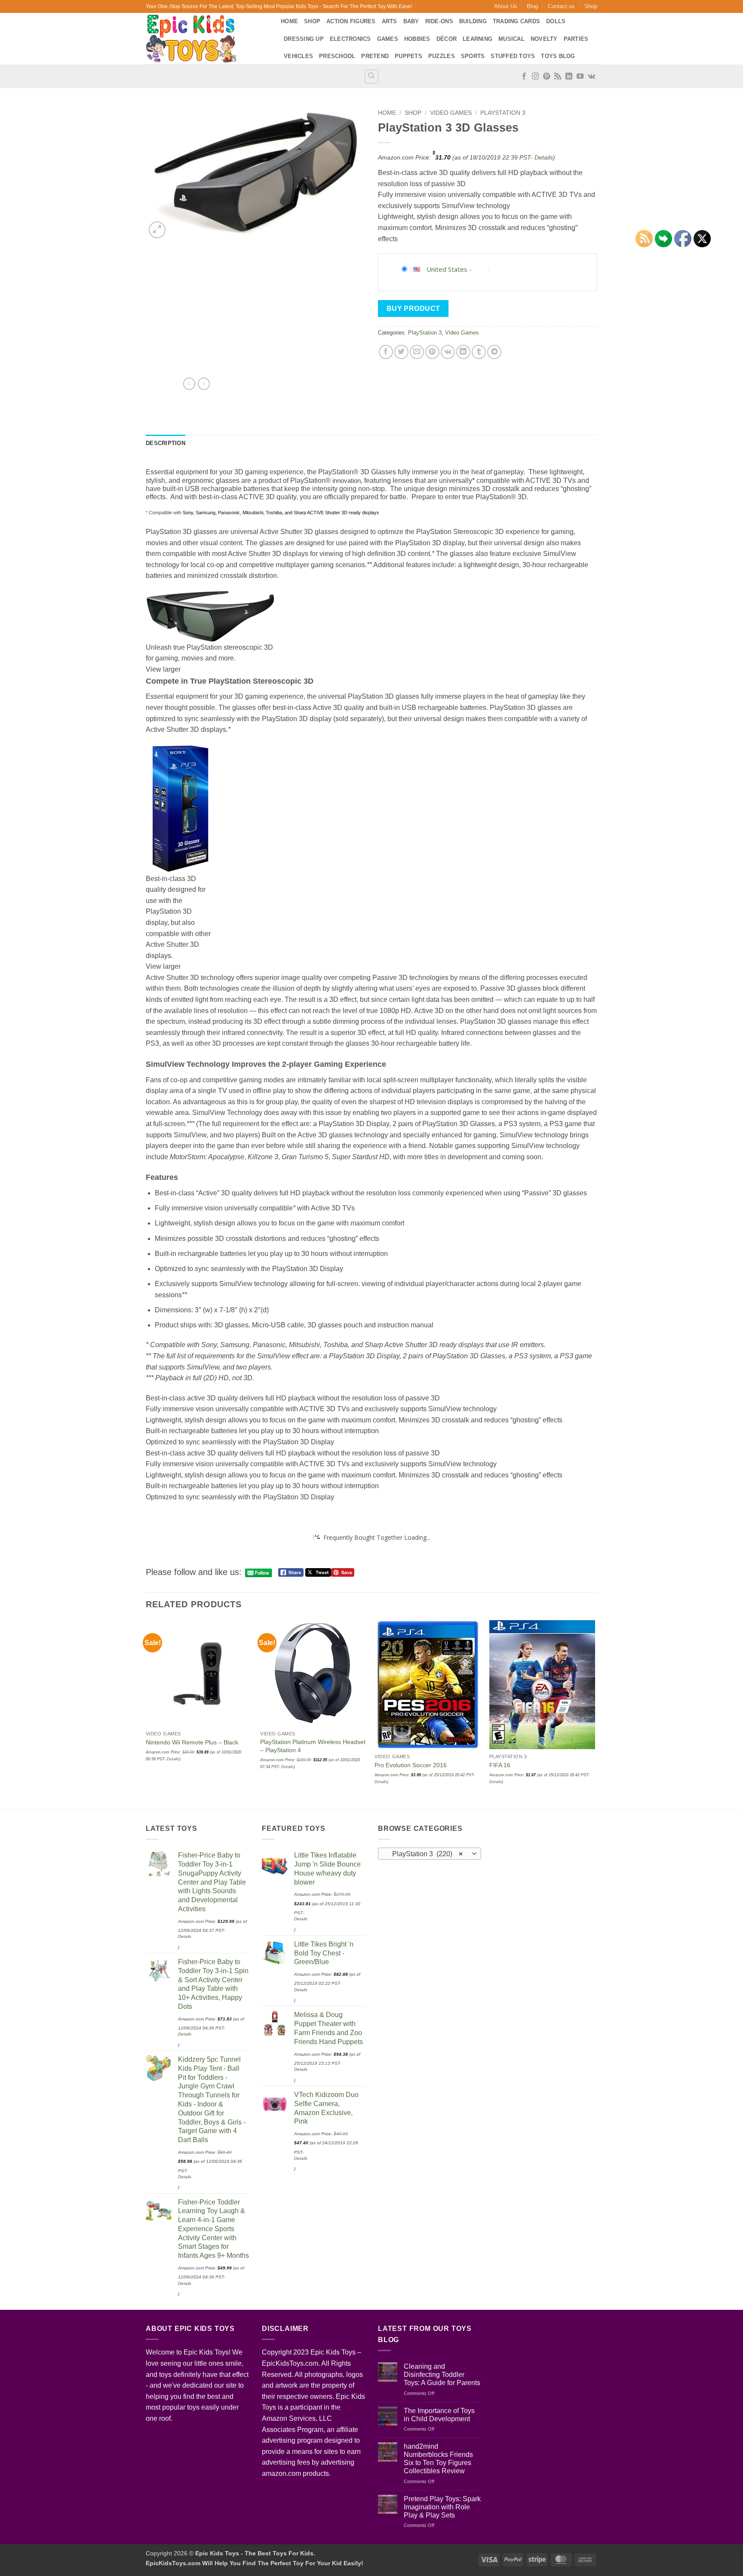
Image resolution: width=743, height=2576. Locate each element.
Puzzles (442, 56)
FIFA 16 (500, 1765)
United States (447, 269)
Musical (511, 39)
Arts (390, 21)
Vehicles (298, 56)
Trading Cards (516, 21)
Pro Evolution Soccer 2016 (411, 1765)
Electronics (350, 39)
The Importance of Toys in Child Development (439, 2415)
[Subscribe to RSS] (558, 77)
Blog (532, 6)
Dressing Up (304, 39)
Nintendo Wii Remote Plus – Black (192, 1742)
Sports (473, 56)
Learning (477, 39)
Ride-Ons (439, 21)
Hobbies (417, 39)
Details (544, 157)
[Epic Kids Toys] (207, 39)
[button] (157, 230)
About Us (506, 6)
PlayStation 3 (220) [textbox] (425, 1854)
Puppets (408, 56)
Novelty (544, 39)
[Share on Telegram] (494, 352)
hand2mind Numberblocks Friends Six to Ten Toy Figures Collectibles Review (438, 2459)
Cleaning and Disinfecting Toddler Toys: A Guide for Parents (442, 2375)
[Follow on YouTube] (580, 77)
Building (473, 21)
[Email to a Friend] (417, 352)
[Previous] (146, 1714)
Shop (591, 6)
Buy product (413, 309)
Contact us (561, 6)
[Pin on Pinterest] (432, 352)
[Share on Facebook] (386, 352)
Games (388, 39)
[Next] (595, 1714)
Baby (411, 21)
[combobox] (430, 1854)
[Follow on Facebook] (524, 77)
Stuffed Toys (513, 56)
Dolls (556, 21)
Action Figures (351, 21)
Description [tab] (166, 443)
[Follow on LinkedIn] (569, 77)
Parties (576, 39)
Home (289, 21)
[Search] (371, 77)
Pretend (375, 56)
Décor (447, 39)
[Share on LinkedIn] (463, 352)
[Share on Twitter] (401, 352)
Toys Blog (558, 56)
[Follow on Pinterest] (547, 77)
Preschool (337, 56)
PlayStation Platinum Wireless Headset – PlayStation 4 (313, 1746)
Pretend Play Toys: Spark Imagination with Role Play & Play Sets (442, 2507)
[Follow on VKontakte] (591, 77)
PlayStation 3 (503, 113)
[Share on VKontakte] (448, 352)
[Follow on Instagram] (535, 77)
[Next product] (189, 384)
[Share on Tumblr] (479, 352)
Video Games (451, 113)
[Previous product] (204, 384)
